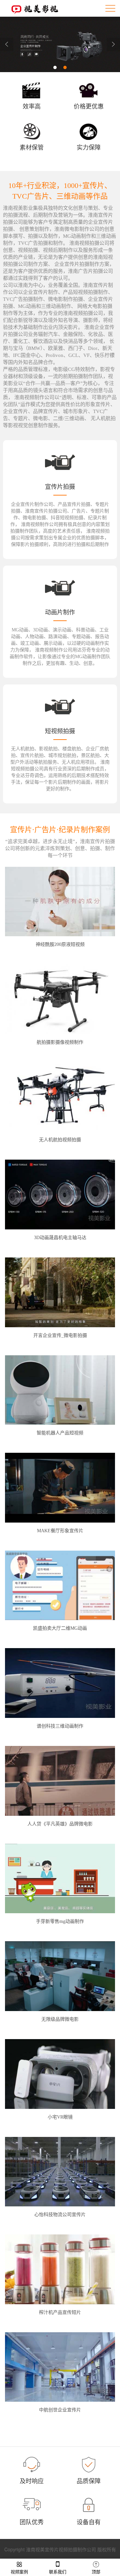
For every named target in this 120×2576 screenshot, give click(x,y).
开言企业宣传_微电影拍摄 (60, 1335)
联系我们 (58, 2572)
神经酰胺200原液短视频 (60, 944)
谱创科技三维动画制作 (60, 1726)
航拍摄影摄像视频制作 (60, 1042)
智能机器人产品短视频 (60, 1433)
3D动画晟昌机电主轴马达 (60, 1238)
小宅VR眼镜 (60, 2117)
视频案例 (19, 2572)
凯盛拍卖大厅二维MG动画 (60, 1628)
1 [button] (55, 67)
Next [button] (113, 44)
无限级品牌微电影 (60, 2019)
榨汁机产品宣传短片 (60, 2312)
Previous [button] (7, 44)
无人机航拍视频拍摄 (60, 1140)
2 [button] (65, 67)
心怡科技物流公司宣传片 (60, 2215)
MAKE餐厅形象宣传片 (60, 1531)
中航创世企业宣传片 (60, 2410)
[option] (60, 44)
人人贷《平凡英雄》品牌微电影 (60, 1824)
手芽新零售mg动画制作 (60, 1921)
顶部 (96, 2572)
